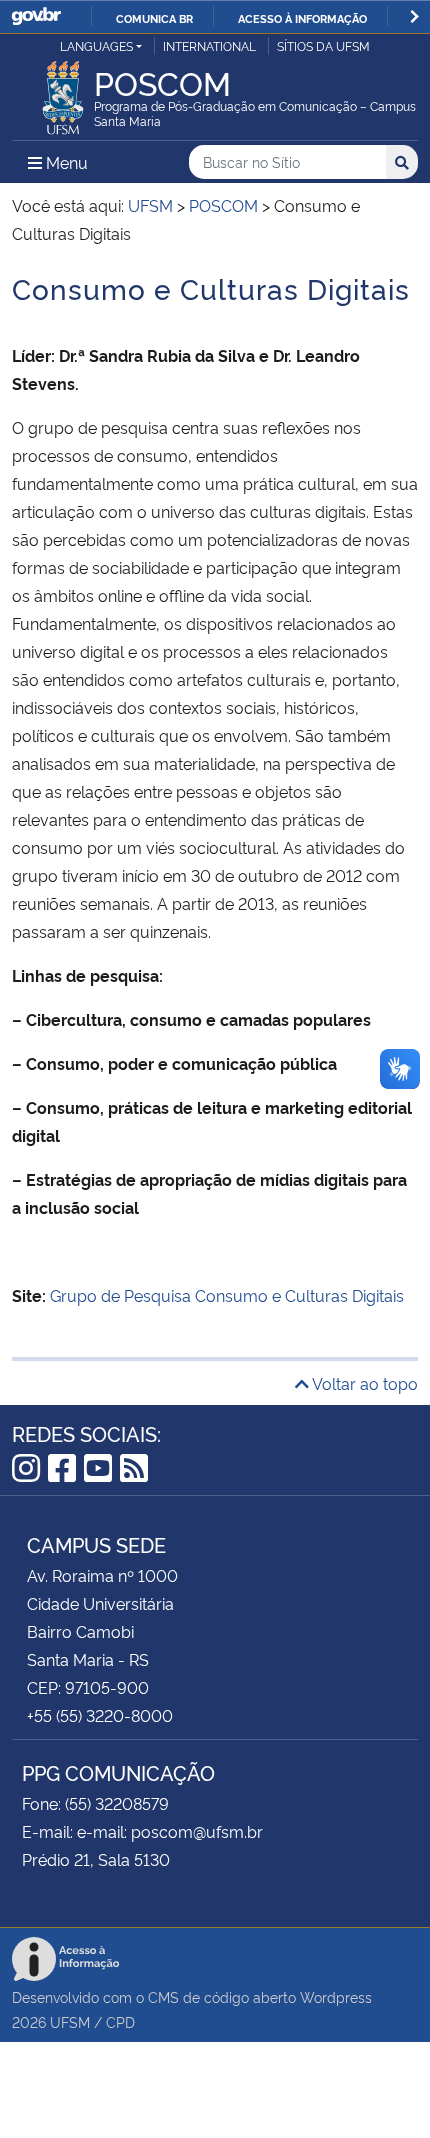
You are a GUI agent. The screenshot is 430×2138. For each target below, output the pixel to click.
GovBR (36, 16)
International (209, 45)
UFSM (70, 2021)
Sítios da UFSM (323, 45)
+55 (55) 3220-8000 (100, 1715)
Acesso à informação (302, 18)
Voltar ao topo (363, 1383)
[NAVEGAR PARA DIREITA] (414, 16)
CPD (120, 2021)
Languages (96, 45)
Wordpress (336, 1996)
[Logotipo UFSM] (63, 92)
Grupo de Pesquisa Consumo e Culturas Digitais (227, 1295)
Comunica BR (154, 18)
